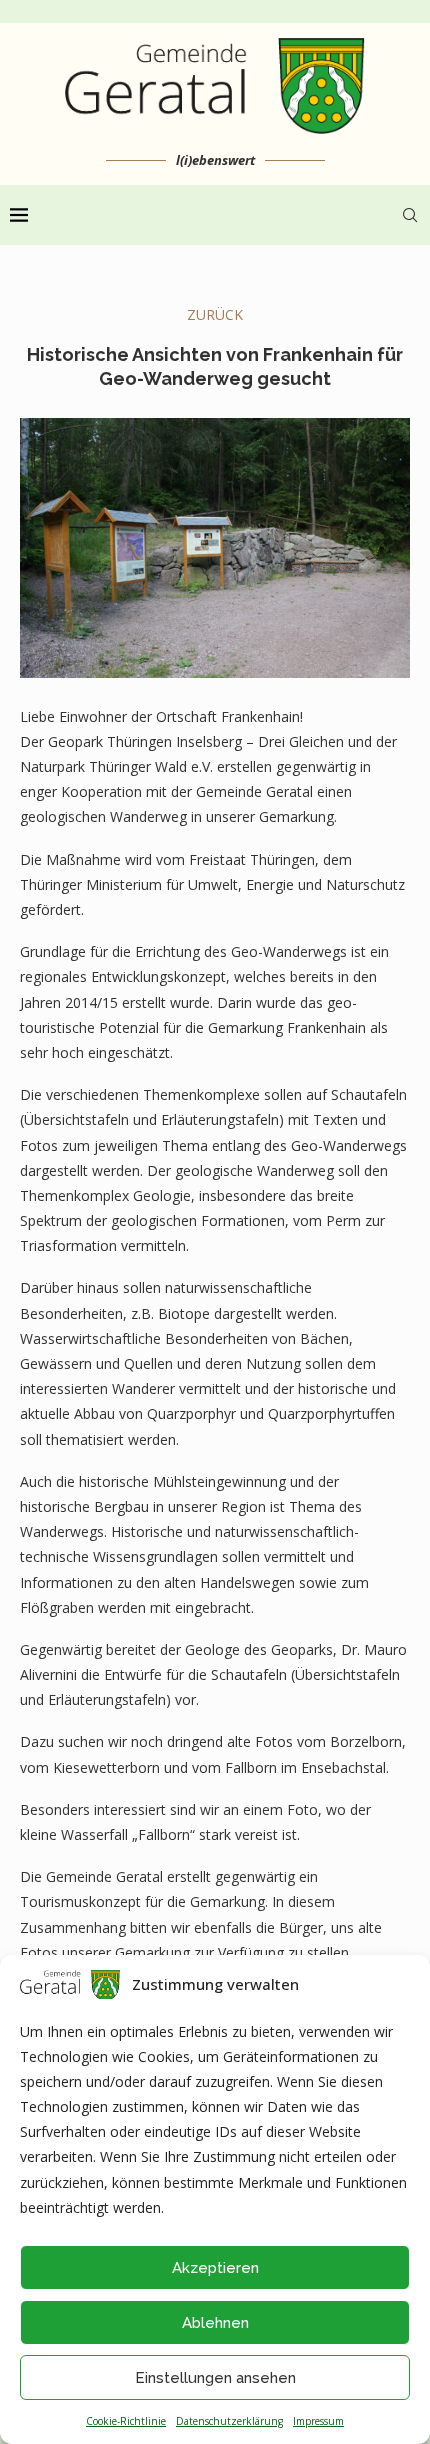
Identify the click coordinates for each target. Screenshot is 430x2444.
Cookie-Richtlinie (126, 2421)
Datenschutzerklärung (229, 2421)
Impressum (318, 2421)
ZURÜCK (215, 314)
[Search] (410, 215)
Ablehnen (215, 2323)
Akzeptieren (215, 2268)
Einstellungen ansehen (215, 2378)
